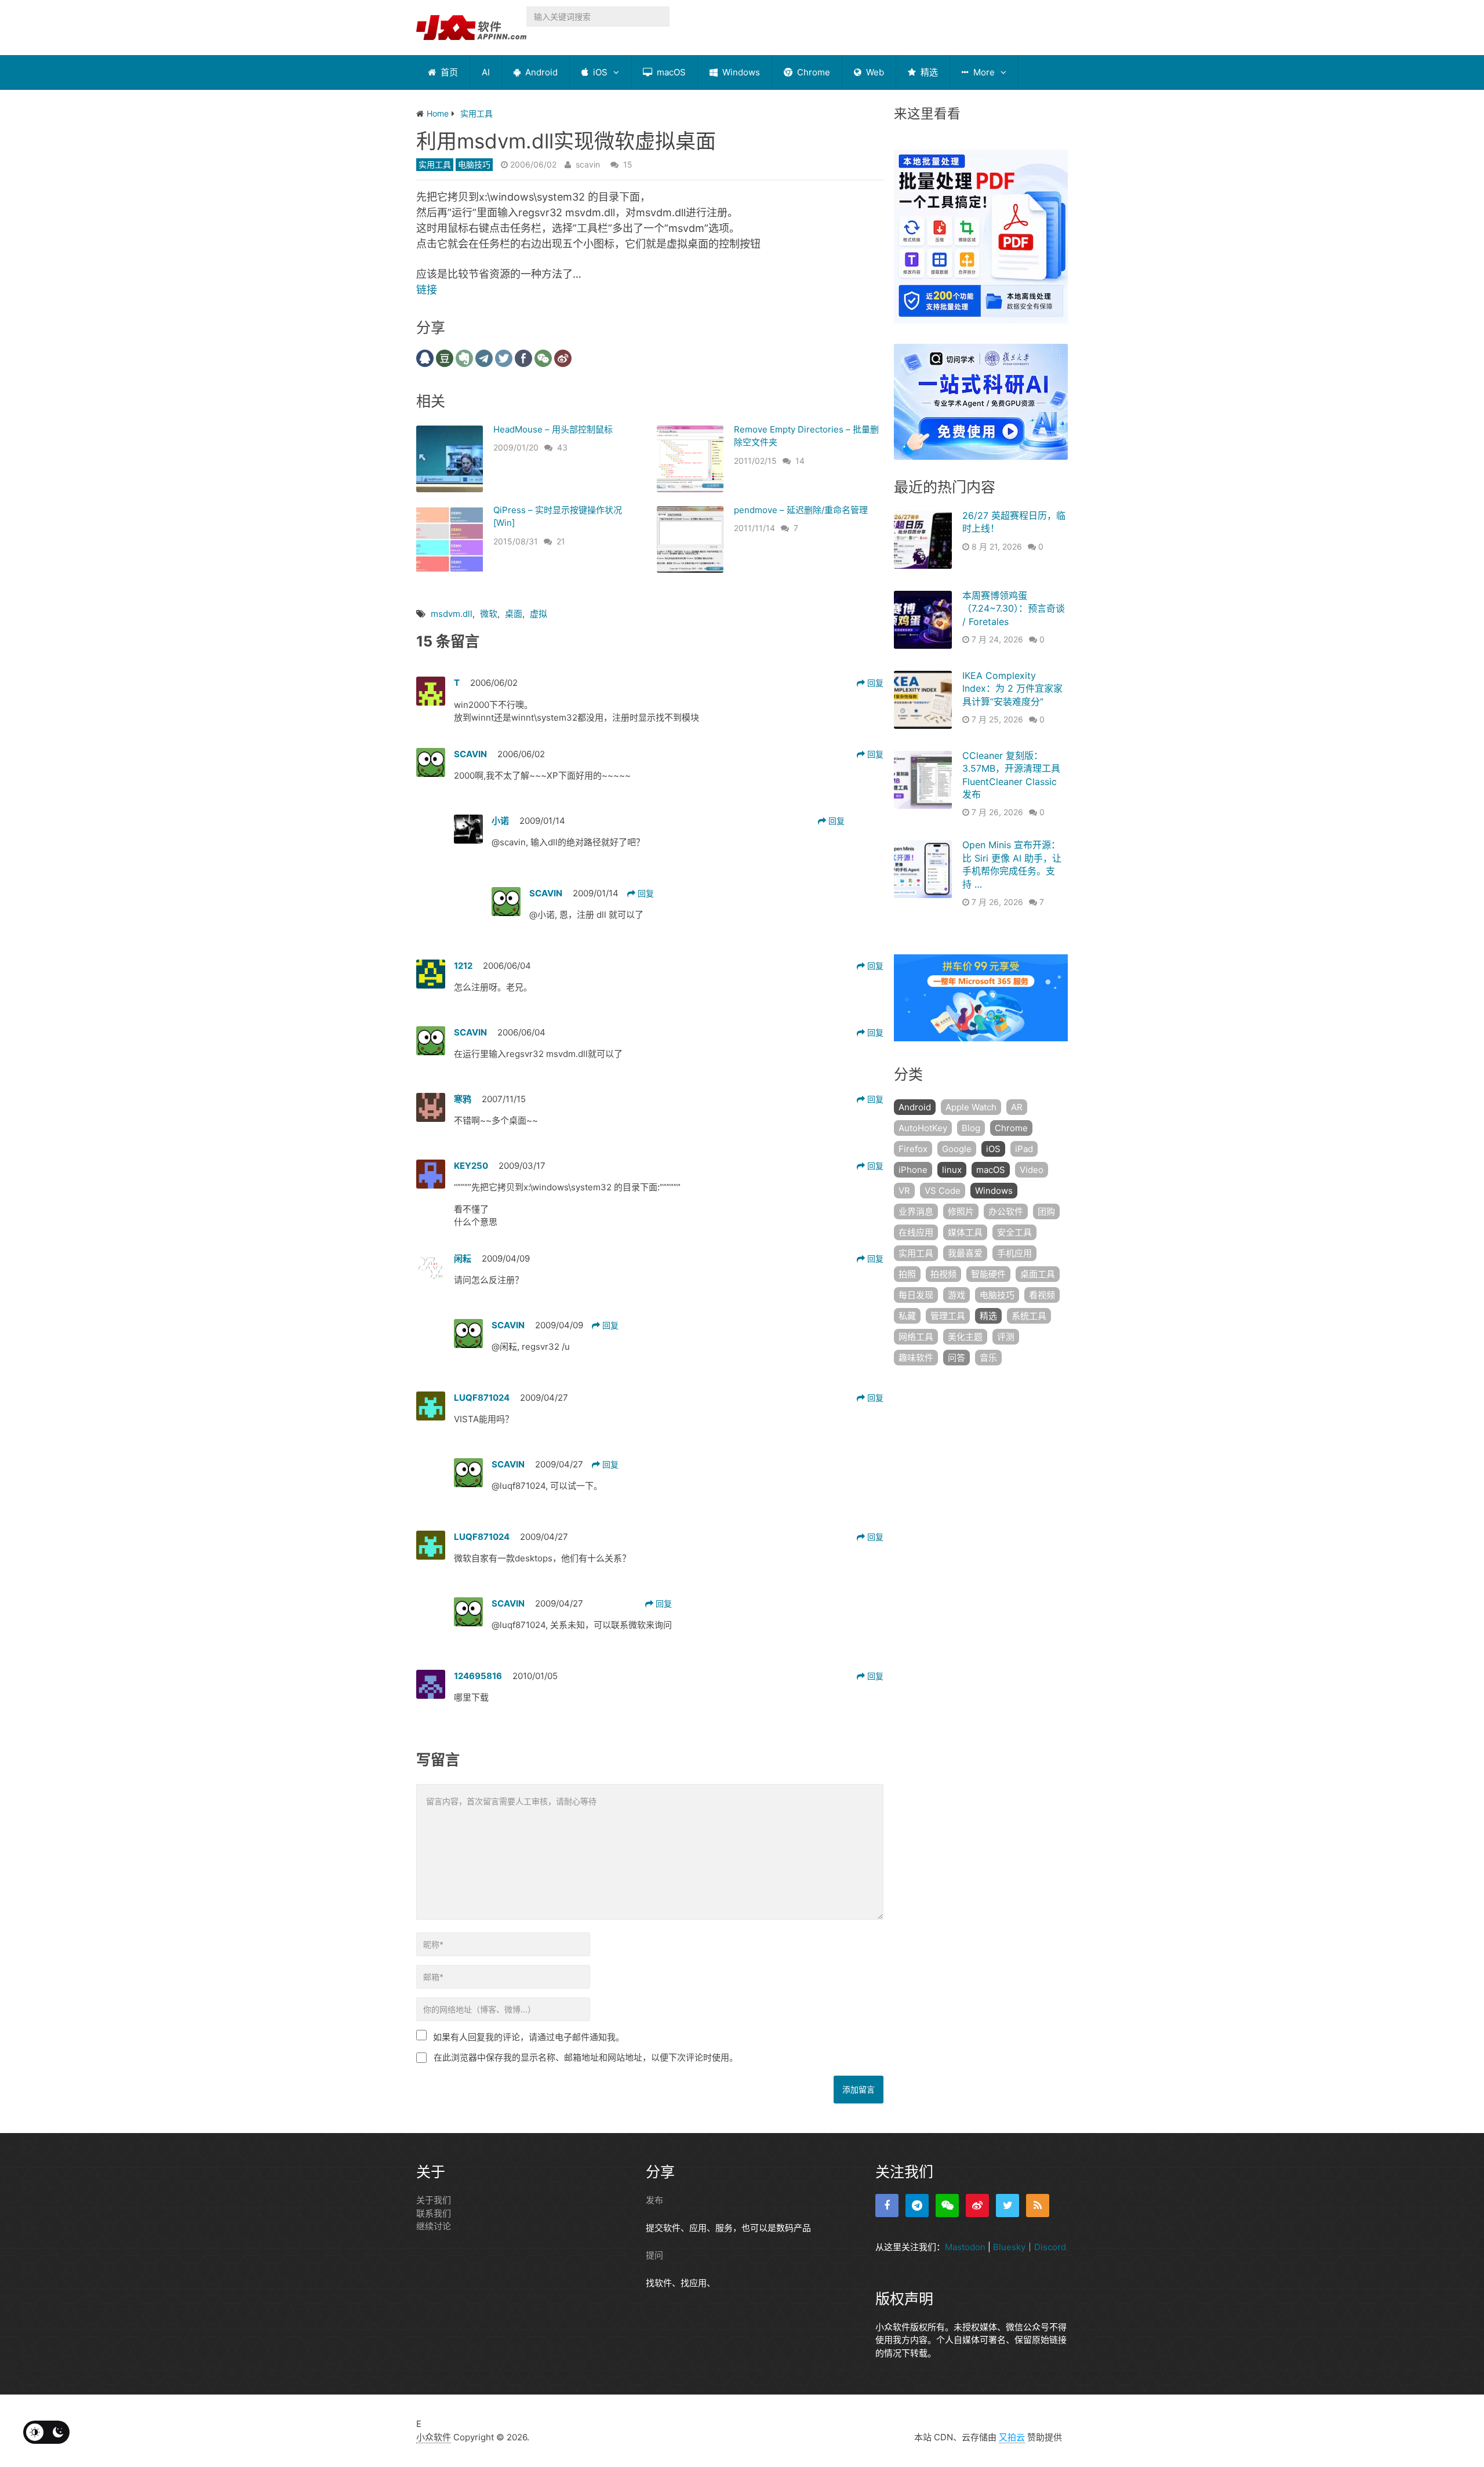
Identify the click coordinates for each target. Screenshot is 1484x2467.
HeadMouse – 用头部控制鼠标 (553, 429)
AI (486, 72)
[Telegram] (917, 2206)
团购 (1046, 1211)
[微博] (977, 2206)
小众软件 (434, 2437)
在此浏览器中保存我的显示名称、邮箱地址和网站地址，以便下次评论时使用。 (586, 2057)
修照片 (961, 1211)
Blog (971, 1128)
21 (561, 541)
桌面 (514, 614)
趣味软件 (916, 1358)
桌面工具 (1038, 1274)
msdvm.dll (452, 614)
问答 (956, 1358)
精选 (928, 72)
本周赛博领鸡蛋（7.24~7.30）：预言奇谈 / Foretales (1014, 608)
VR (904, 1191)
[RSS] (1038, 2206)
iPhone (913, 1170)
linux (952, 1170)
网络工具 (916, 1337)
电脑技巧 (474, 164)
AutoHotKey (923, 1128)
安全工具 (1014, 1232)
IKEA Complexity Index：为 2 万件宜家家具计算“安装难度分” (1012, 688)
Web (874, 72)
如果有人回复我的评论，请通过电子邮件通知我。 (529, 2037)
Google (957, 1149)
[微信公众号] (947, 2206)
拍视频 (943, 1274)
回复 (874, 683)
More (983, 72)
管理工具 (948, 1316)
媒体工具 (965, 1232)
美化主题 (965, 1337)
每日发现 (916, 1295)
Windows (740, 72)
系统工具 (1029, 1316)
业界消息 (916, 1211)
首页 (448, 72)
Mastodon (965, 2247)
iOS (599, 72)
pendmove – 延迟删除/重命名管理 (801, 510)
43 (562, 447)
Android (540, 72)
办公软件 (1006, 1211)
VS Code (943, 1191)
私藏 (907, 1316)
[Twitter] (1007, 2206)
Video (1032, 1170)
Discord (1050, 2247)
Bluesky (1009, 2247)
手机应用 (1014, 1253)
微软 (489, 614)
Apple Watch (971, 1107)
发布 (654, 2200)
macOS (670, 72)
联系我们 (434, 2213)
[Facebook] (887, 2206)
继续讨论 (434, 2226)
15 (628, 164)
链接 (427, 290)
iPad (1024, 1149)
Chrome (812, 72)
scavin (588, 164)
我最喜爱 (965, 1253)
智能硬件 (988, 1274)
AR (1017, 1107)
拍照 (907, 1274)
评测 (1006, 1337)
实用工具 (435, 164)
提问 (654, 2255)
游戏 (956, 1295)
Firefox (913, 1149)
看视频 (1042, 1295)
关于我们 (434, 2200)
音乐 (988, 1358)
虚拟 (539, 614)
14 (800, 461)
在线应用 (916, 1232)
